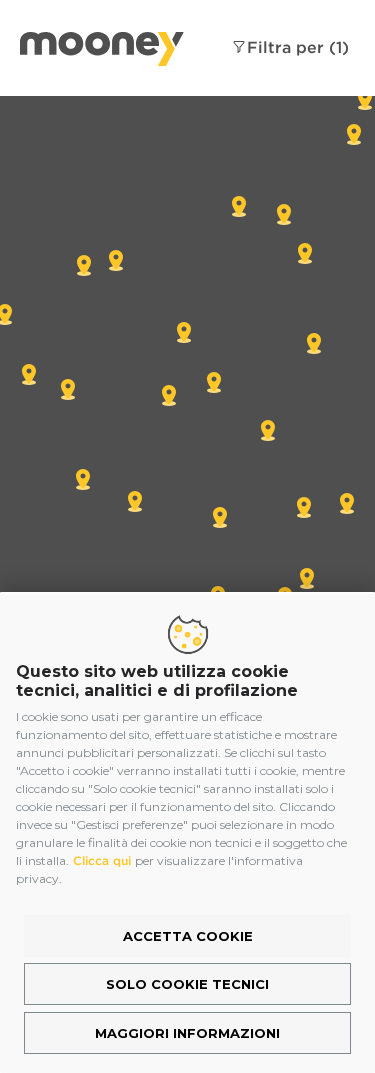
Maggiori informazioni (187, 1033)
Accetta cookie (188, 936)
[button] (220, 517)
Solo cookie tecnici (187, 984)
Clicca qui (102, 860)
